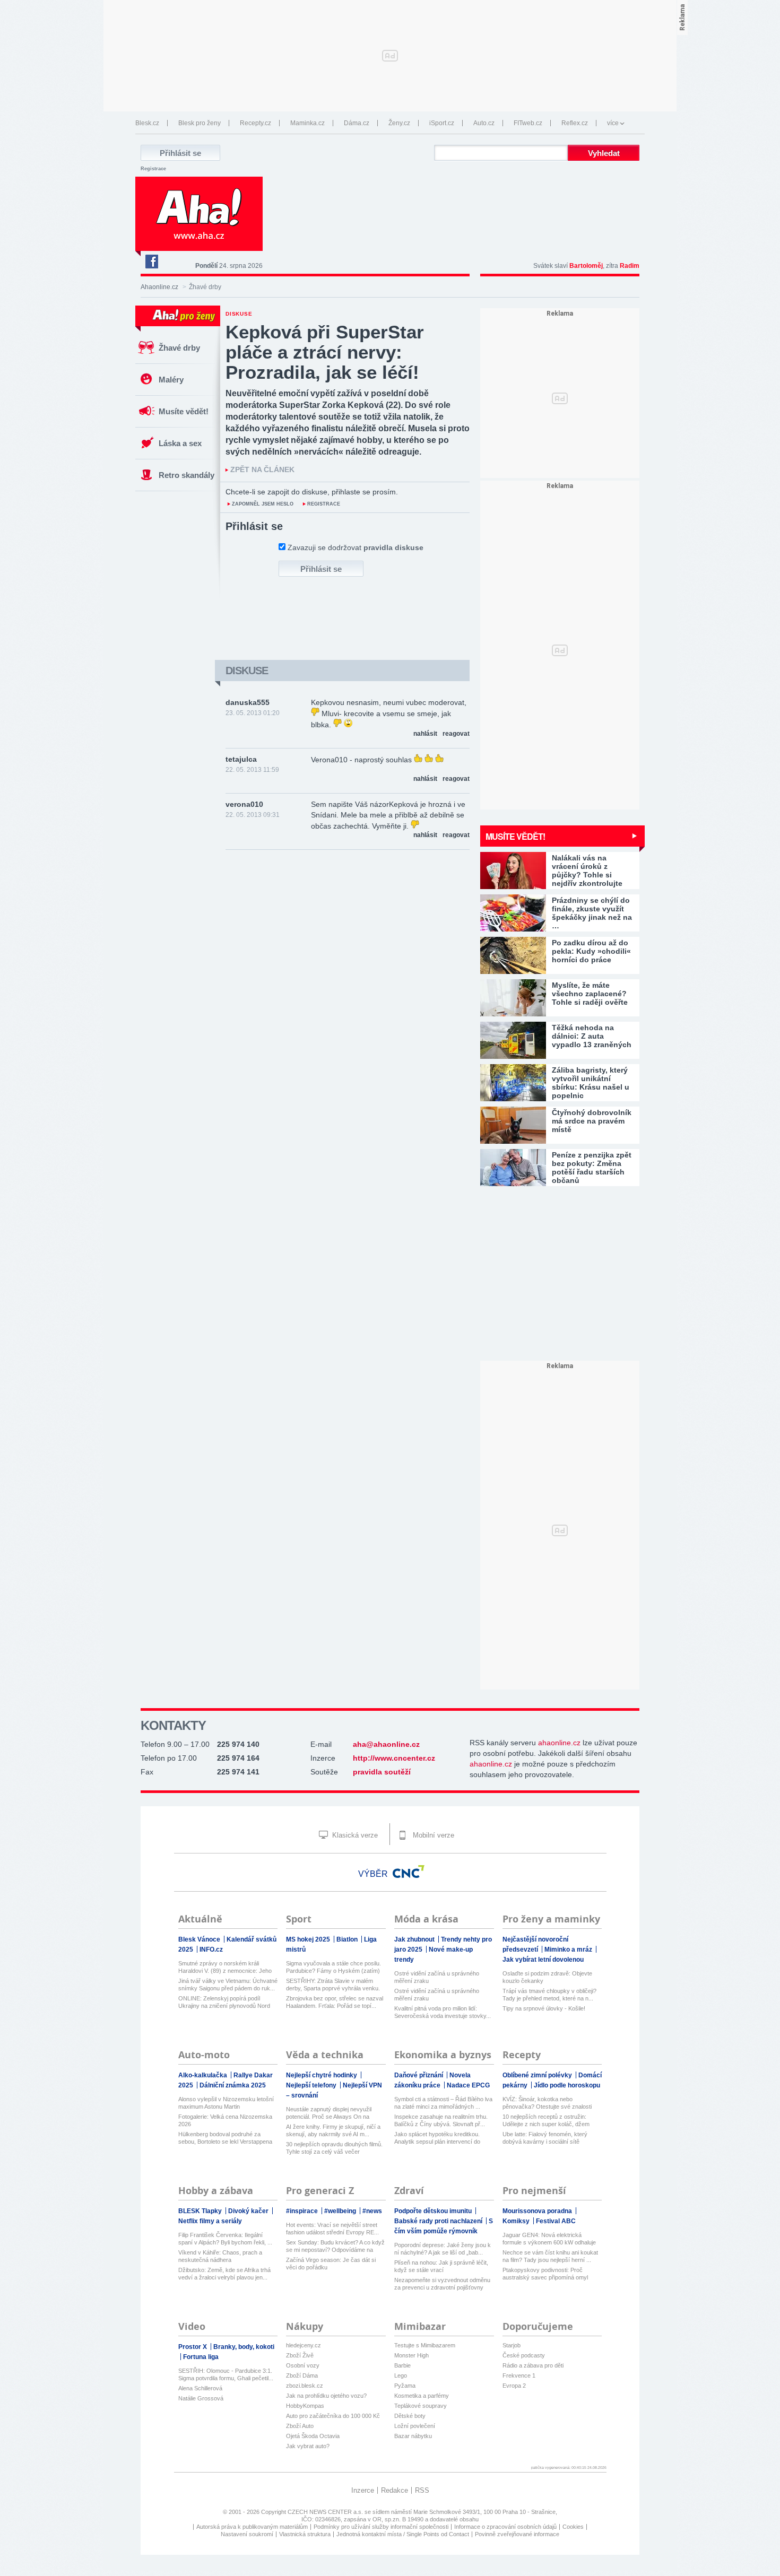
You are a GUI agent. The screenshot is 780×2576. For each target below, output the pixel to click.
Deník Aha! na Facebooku (151, 262)
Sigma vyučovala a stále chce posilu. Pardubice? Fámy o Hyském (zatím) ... (333, 1967)
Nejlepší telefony (312, 2085)
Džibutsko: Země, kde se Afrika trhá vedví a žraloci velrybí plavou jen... (224, 2274)
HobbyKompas (305, 2406)
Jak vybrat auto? (308, 2446)
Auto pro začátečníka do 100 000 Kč (333, 2416)
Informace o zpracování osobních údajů (505, 2527)
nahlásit (425, 734)
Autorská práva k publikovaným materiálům (252, 2527)
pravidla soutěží (382, 1772)
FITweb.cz (528, 123)
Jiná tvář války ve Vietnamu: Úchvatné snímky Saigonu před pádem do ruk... (228, 1985)
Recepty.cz (255, 123)
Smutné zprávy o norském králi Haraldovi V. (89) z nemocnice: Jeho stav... (225, 1967)
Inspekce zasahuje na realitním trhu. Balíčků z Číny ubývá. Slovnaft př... (441, 2120)
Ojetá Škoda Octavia (313, 2436)
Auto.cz (484, 123)
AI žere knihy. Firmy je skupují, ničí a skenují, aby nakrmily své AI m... (333, 2130)
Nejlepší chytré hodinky (322, 2075)
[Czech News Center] (409, 1872)
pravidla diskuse (393, 547)
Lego (401, 2375)
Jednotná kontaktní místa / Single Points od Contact (403, 2534)
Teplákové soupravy (421, 2406)
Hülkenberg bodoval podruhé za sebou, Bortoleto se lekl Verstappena (225, 2138)
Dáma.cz (357, 123)
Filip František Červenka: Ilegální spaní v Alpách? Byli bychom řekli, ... (225, 2239)
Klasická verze (354, 1835)
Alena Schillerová (200, 2388)
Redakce (395, 2490)
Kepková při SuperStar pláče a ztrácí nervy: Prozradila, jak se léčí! (325, 352)
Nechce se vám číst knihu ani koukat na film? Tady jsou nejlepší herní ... (550, 2256)
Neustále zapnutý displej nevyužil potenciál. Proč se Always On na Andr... (329, 2113)
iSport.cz (442, 123)
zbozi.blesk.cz (305, 2386)
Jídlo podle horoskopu (567, 2085)
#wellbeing (341, 2211)
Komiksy (517, 2221)
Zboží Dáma (302, 2375)
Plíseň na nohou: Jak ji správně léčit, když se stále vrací (441, 2266)
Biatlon (348, 1939)
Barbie (402, 2365)
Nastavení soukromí (247, 2534)
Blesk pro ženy (200, 123)
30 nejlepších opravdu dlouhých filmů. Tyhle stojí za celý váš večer (334, 2148)
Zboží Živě (300, 2355)
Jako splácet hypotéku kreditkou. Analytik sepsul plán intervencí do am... (437, 2138)
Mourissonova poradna (538, 2211)
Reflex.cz (575, 123)
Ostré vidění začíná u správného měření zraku (437, 1977)
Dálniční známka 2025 (233, 2085)
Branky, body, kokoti (244, 2347)
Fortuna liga (201, 2357)
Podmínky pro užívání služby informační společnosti (381, 2527)
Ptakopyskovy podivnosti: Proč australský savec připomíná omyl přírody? (545, 2274)
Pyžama (405, 2386)
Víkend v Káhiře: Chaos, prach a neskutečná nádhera (220, 2256)
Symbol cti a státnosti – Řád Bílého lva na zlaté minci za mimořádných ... (443, 2103)
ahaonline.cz (559, 1743)
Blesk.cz (147, 123)
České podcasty (524, 2355)
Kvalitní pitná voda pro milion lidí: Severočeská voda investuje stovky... (443, 2012)
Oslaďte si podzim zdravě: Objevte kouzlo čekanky (547, 1977)
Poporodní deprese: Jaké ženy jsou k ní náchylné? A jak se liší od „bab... (443, 2249)
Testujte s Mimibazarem (425, 2345)
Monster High (411, 2355)
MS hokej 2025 (309, 1939)
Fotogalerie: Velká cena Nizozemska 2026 (225, 2120)
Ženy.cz (399, 123)
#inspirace (303, 2211)
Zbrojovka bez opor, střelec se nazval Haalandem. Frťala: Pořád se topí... (335, 2002)
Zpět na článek (262, 470)
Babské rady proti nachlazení (439, 2221)
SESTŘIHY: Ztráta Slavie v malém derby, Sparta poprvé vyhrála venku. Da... (333, 1985)
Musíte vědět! (184, 411)
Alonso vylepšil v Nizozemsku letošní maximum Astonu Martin (226, 2103)
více (613, 123)
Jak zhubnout (415, 1939)
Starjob (512, 2345)
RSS (422, 2490)
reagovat (456, 734)
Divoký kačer (249, 2211)
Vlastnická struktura (305, 2534)
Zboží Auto (300, 2426)
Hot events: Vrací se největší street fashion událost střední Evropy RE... (332, 2229)
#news (372, 2211)
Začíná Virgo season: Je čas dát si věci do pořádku (331, 2264)
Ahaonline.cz (159, 287)
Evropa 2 (514, 2386)
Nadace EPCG (468, 2085)
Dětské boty (410, 2416)
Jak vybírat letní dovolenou (543, 1960)
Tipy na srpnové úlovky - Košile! (544, 2008)
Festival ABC (556, 2221)
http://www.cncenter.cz (394, 1758)
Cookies (573, 2527)
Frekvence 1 (519, 2375)
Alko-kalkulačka (203, 2075)
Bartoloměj (586, 266)
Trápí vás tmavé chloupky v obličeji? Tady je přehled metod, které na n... (549, 1995)
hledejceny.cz (304, 2345)
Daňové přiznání (419, 2075)
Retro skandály (187, 475)
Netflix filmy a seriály (210, 2221)
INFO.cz (211, 1950)
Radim (630, 266)
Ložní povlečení (415, 2426)
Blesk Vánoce (200, 1939)
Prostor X (193, 2347)
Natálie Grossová (201, 2398)
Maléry (171, 380)
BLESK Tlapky (201, 2211)
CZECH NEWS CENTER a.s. (326, 2512)
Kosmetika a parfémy (422, 2396)
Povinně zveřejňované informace (517, 2534)
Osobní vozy (303, 2365)
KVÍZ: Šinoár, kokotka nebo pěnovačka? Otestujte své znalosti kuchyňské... (547, 2103)
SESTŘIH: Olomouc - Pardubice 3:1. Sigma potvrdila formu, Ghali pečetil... (226, 2374)
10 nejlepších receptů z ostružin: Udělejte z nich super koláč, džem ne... (546, 2121)
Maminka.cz (307, 123)
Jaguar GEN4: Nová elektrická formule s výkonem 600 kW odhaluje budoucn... (549, 2239)
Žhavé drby (179, 348)
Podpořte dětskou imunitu (434, 2211)
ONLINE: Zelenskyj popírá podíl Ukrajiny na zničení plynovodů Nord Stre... (224, 2002)
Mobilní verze (432, 1835)
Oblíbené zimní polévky (538, 2075)
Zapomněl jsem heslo (263, 504)
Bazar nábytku (413, 2436)
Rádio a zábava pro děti (533, 2365)
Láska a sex (180, 443)
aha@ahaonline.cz (386, 1744)
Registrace (153, 169)
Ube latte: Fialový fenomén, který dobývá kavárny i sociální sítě (545, 2138)
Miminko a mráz (569, 1950)
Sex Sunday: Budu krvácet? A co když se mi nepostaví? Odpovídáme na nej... (335, 2246)
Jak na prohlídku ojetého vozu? (326, 2396)
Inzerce (363, 2490)
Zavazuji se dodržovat (356, 547)
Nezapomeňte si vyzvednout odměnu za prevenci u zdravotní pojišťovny (442, 2284)
